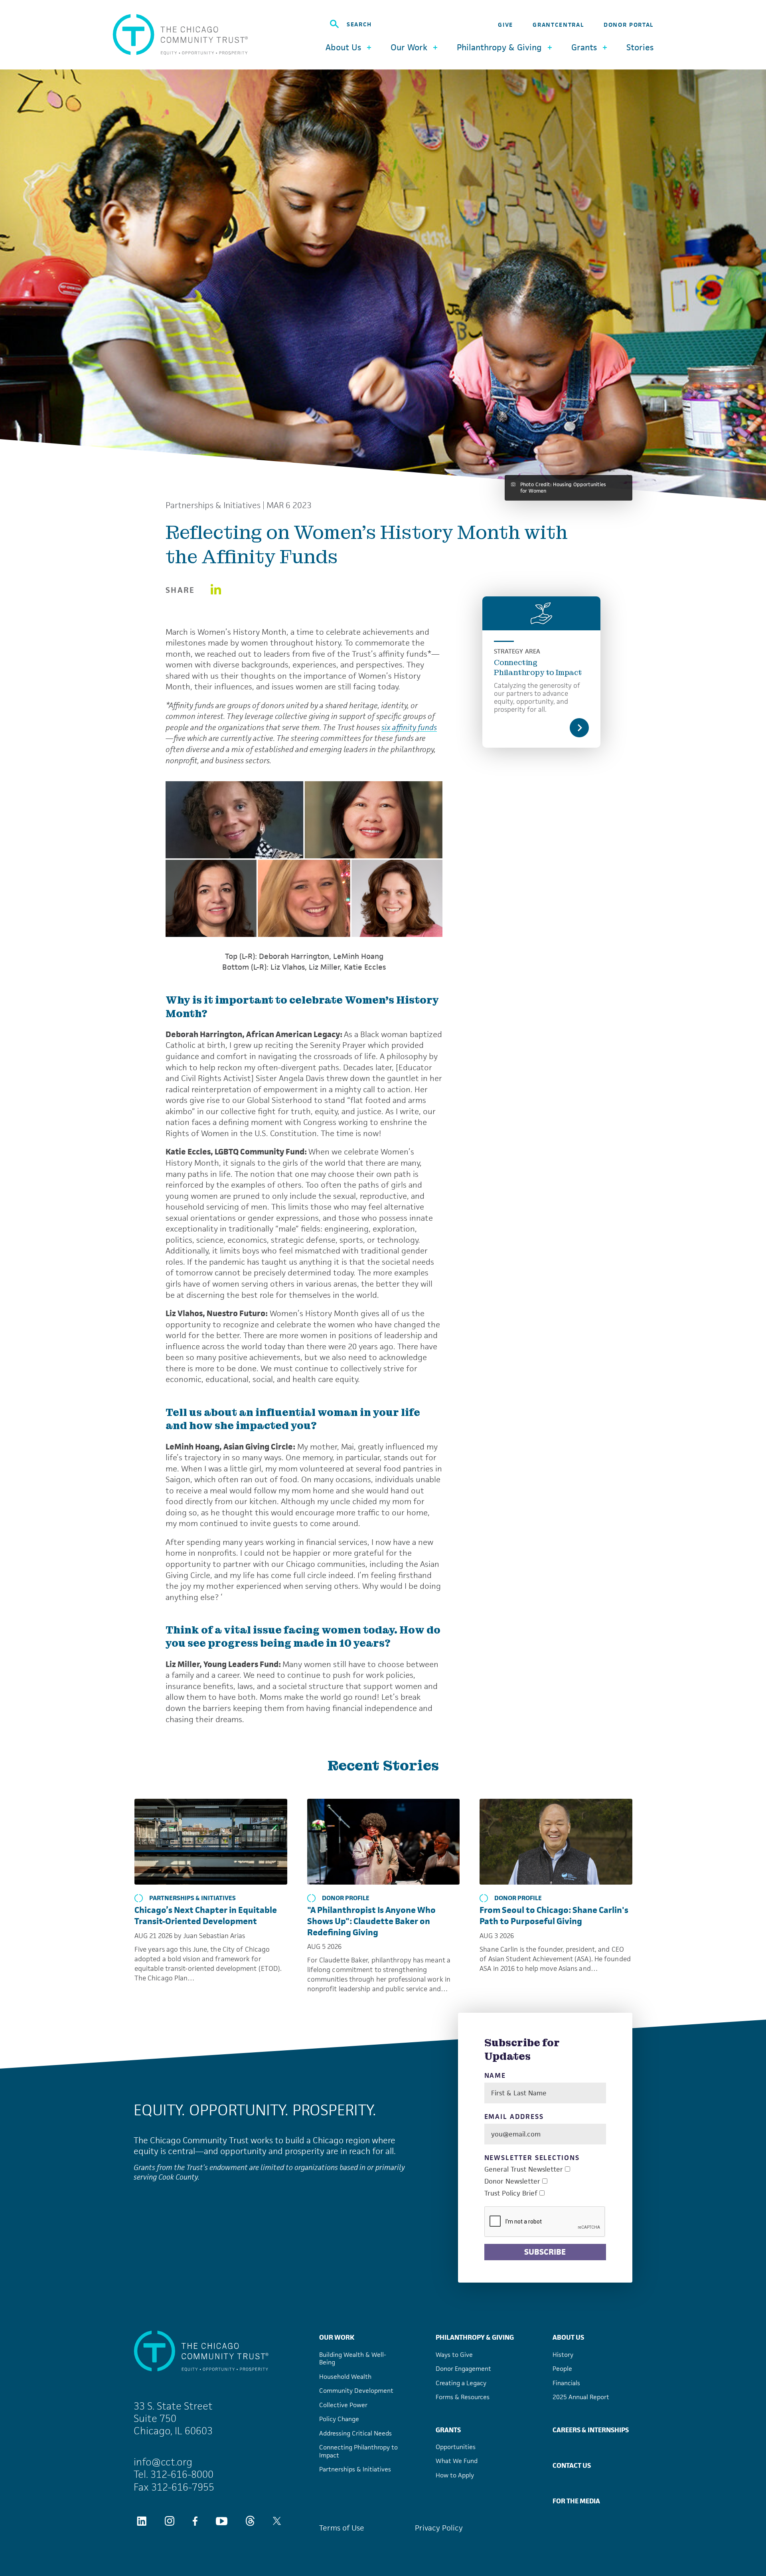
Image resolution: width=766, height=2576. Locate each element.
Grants (448, 2430)
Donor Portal (629, 25)
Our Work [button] (409, 47)
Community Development (356, 2391)
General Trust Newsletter (524, 2169)
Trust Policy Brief (511, 2193)
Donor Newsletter (512, 2181)
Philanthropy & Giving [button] (499, 47)
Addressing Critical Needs (355, 2433)
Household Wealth (345, 2377)
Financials (566, 2383)
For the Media (576, 2501)
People (562, 2369)
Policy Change (339, 2419)
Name (495, 2076)
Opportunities (456, 2447)
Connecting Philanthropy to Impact (538, 667)
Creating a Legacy (461, 2383)
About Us (568, 2337)
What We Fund (457, 2461)
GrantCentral (558, 25)
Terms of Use (342, 2528)
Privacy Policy (439, 2528)
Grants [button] (584, 47)
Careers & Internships (591, 2430)
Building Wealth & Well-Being (353, 2359)
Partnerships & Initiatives (213, 505)
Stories (640, 48)
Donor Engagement (463, 2369)
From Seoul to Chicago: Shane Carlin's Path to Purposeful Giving (554, 1916)
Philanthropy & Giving (475, 2337)
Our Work (337, 2337)
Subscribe (545, 2252)
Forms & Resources (463, 2397)
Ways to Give (454, 2355)
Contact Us (572, 2465)
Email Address (514, 2117)
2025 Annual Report (581, 2397)
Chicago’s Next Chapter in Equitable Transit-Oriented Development (206, 1916)
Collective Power (343, 2405)
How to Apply (455, 2475)
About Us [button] (343, 47)
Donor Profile (346, 1898)
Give (505, 25)
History (563, 2355)
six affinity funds (409, 727)
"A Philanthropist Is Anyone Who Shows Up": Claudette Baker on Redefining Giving (371, 1921)
